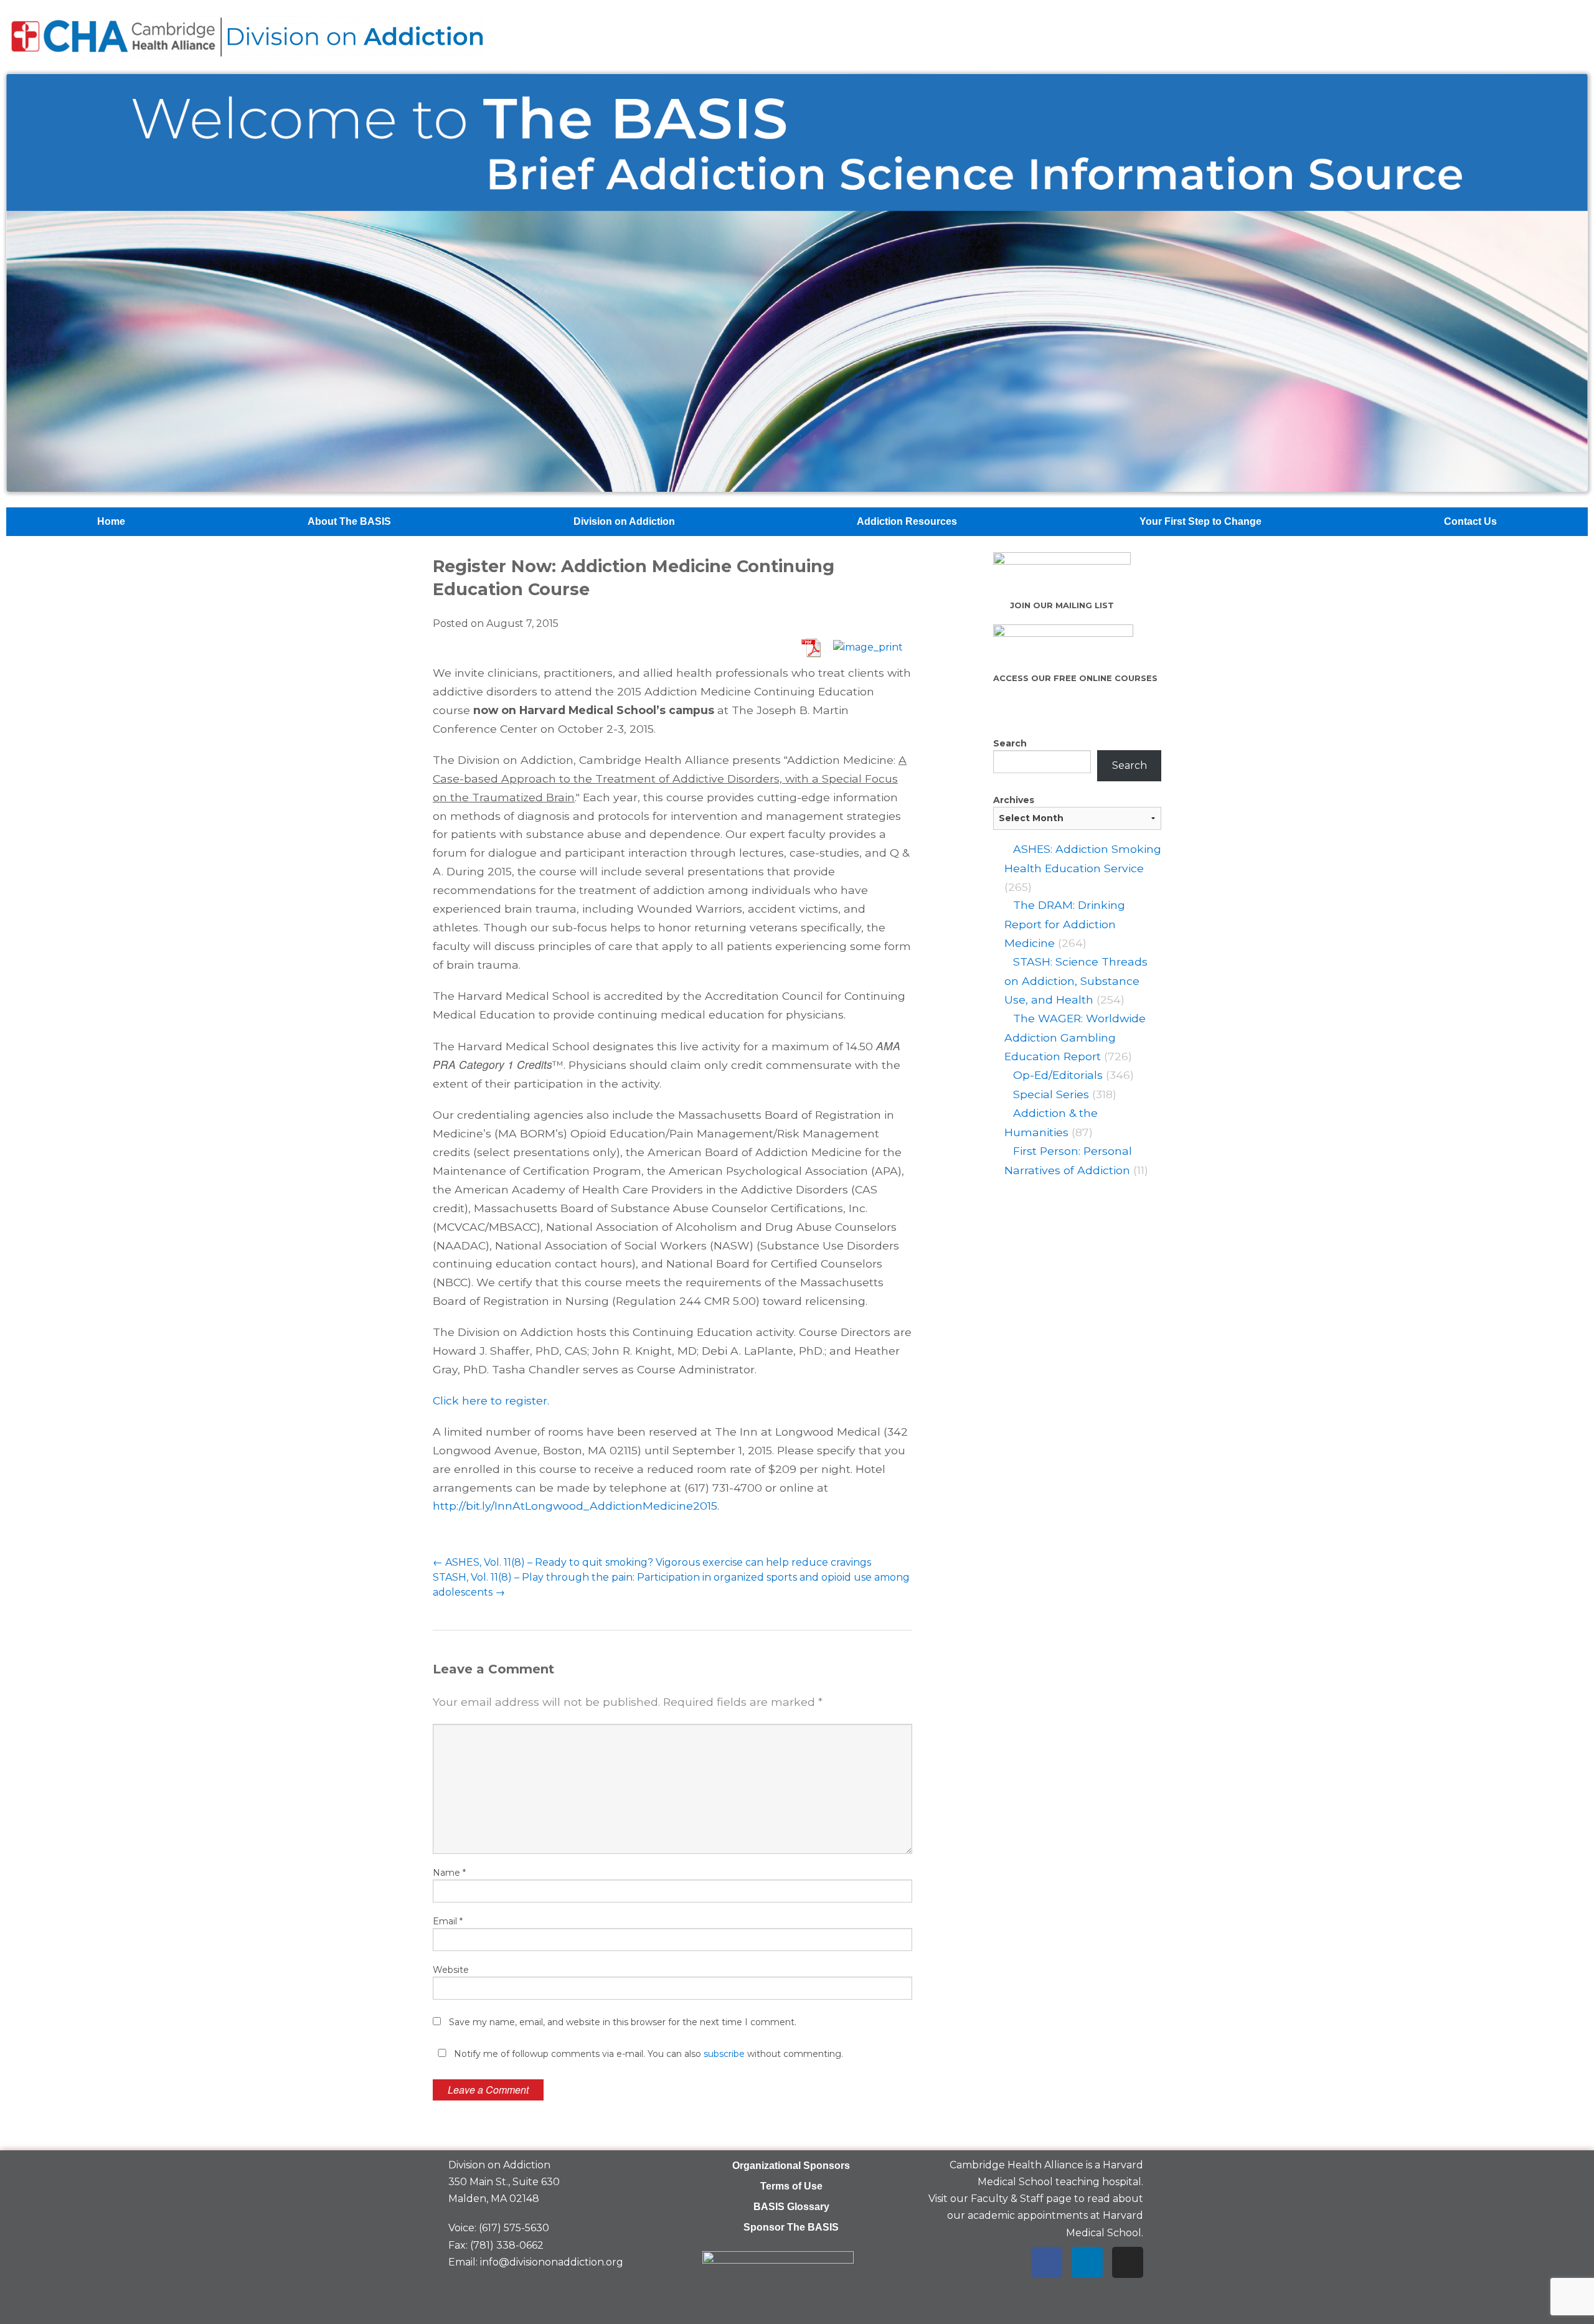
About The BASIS (349, 521)
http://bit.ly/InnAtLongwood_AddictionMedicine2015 (575, 1506)
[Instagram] (1128, 2262)
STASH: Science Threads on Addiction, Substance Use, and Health (1076, 981)
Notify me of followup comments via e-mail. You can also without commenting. (647, 2054)
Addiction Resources (907, 521)
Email (448, 1921)
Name (449, 1873)
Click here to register (490, 1400)
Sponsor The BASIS (791, 2227)
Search (1010, 743)
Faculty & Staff (1007, 2199)
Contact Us (1470, 521)
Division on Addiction (624, 521)
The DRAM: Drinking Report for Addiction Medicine (1065, 924)
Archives (1014, 800)
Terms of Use (791, 2186)
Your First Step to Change (1200, 521)
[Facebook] (1047, 2262)
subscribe (724, 2054)
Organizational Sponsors (791, 2166)
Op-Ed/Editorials (1058, 1075)
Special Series (1051, 1094)
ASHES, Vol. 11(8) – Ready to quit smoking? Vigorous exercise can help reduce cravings (652, 1562)
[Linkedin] (1087, 2262)
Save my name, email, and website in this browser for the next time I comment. (623, 2022)
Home (111, 521)
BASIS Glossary (791, 2207)
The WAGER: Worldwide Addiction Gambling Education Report (1075, 1037)
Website (451, 1970)
